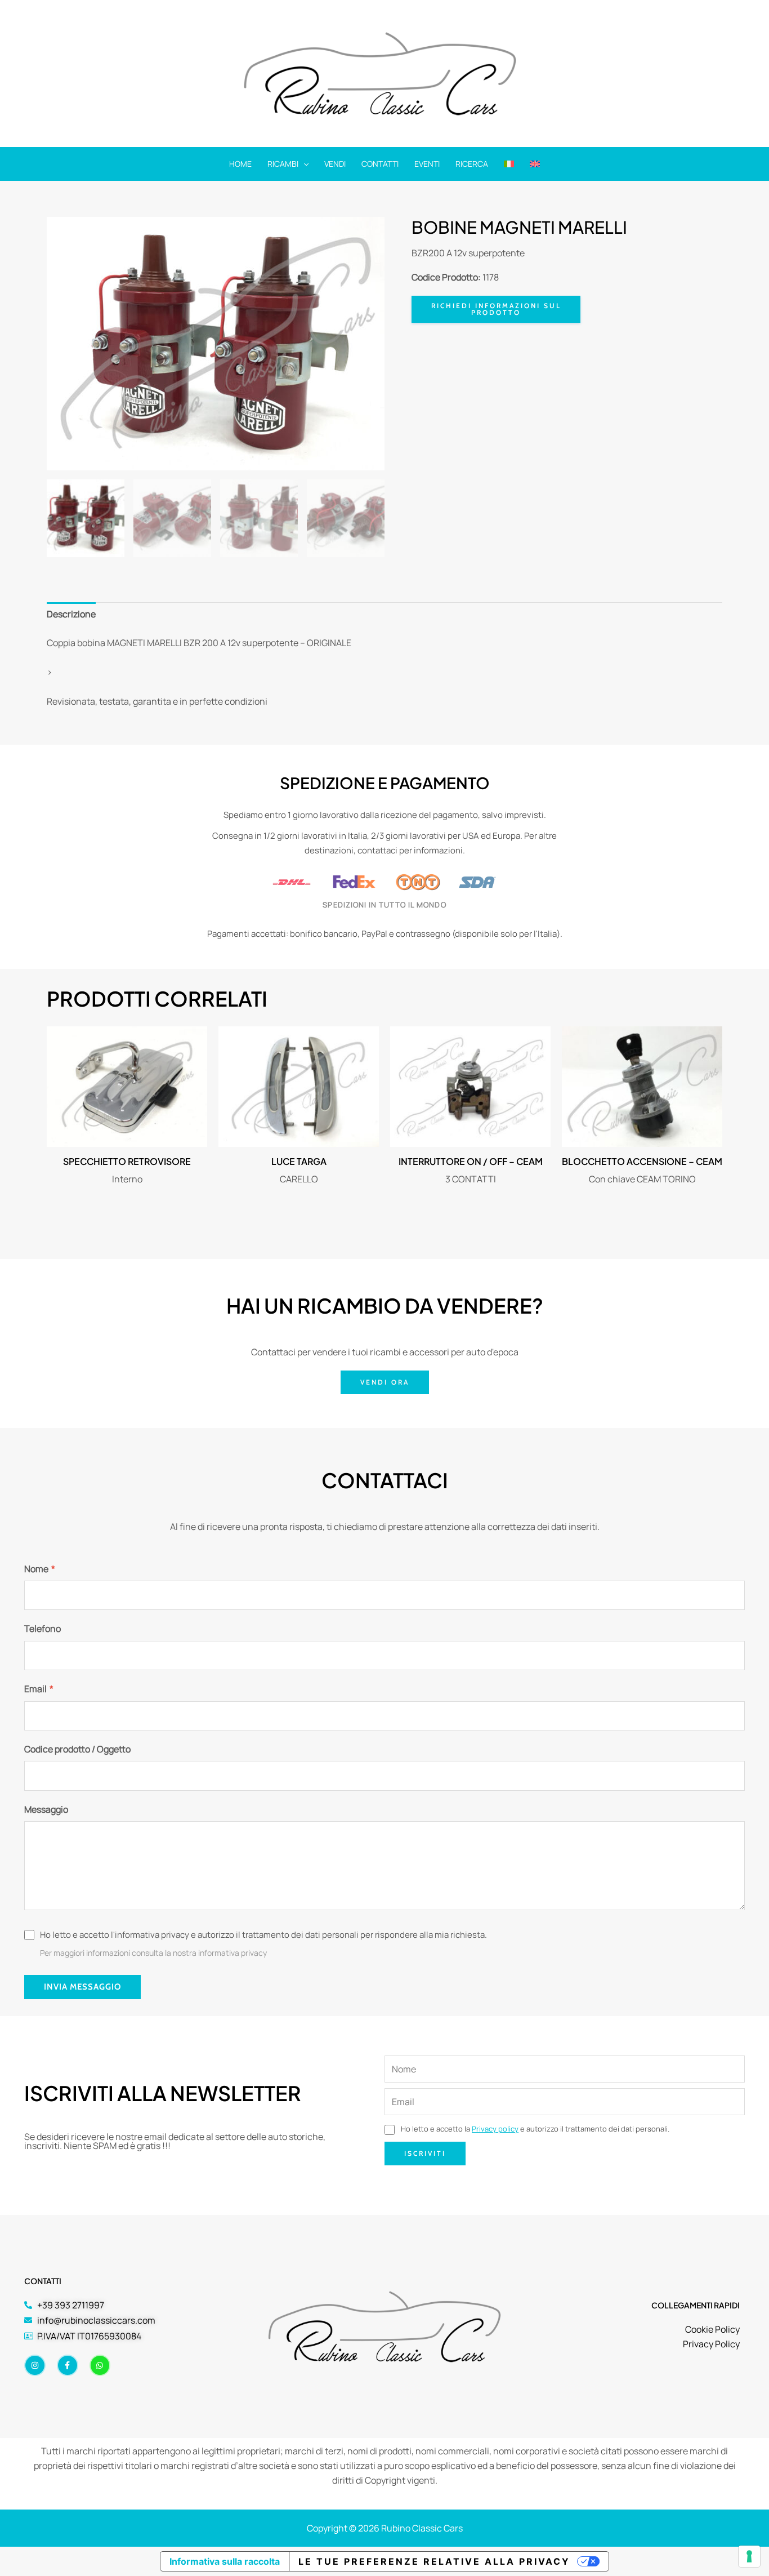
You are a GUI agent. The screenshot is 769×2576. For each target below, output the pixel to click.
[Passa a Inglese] (535, 164)
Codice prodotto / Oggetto (77, 1749)
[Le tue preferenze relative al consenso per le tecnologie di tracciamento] (749, 2556)
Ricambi (283, 164)
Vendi (335, 164)
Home (240, 164)
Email (39, 1689)
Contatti (380, 164)
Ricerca (472, 164)
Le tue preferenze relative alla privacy (434, 2561)
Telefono (43, 1629)
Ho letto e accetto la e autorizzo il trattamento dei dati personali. (534, 2129)
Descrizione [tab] (71, 614)
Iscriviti (425, 2153)
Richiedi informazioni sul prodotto (496, 309)
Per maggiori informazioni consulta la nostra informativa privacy (153, 1953)
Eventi (427, 164)
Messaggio (46, 1809)
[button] (303, 164)
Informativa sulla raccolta (225, 2561)
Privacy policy (495, 2129)
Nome (40, 1569)
